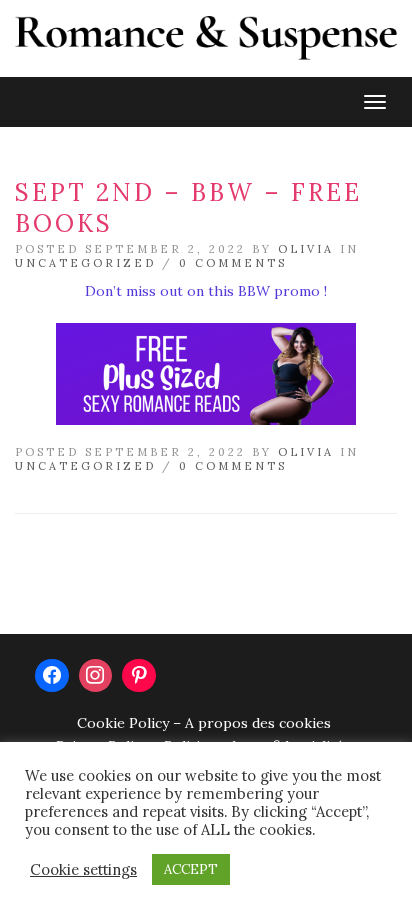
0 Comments (233, 263)
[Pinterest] (139, 676)
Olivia (306, 249)
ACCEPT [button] (191, 869)
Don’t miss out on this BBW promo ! (206, 291)
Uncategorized (85, 263)
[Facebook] (52, 676)
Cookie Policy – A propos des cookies (204, 723)
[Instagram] (96, 676)
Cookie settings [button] (83, 870)
